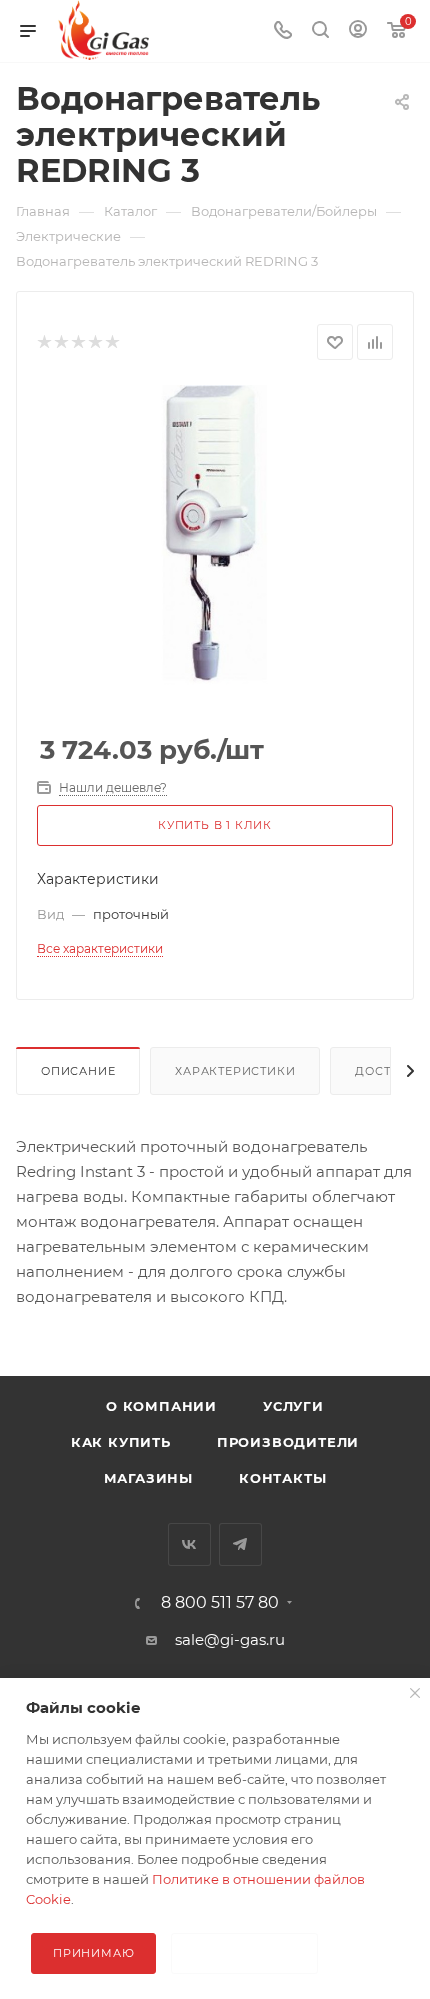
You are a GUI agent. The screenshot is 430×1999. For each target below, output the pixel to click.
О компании (161, 1406)
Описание (78, 1071)
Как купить (121, 1442)
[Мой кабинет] (358, 31)
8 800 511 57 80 (220, 1603)
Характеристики (235, 1071)
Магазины (148, 1478)
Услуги (293, 1406)
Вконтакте (189, 1544)
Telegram (240, 1544)
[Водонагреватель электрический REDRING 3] (215, 533)
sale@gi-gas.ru (230, 1639)
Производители (288, 1442)
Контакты (282, 1478)
